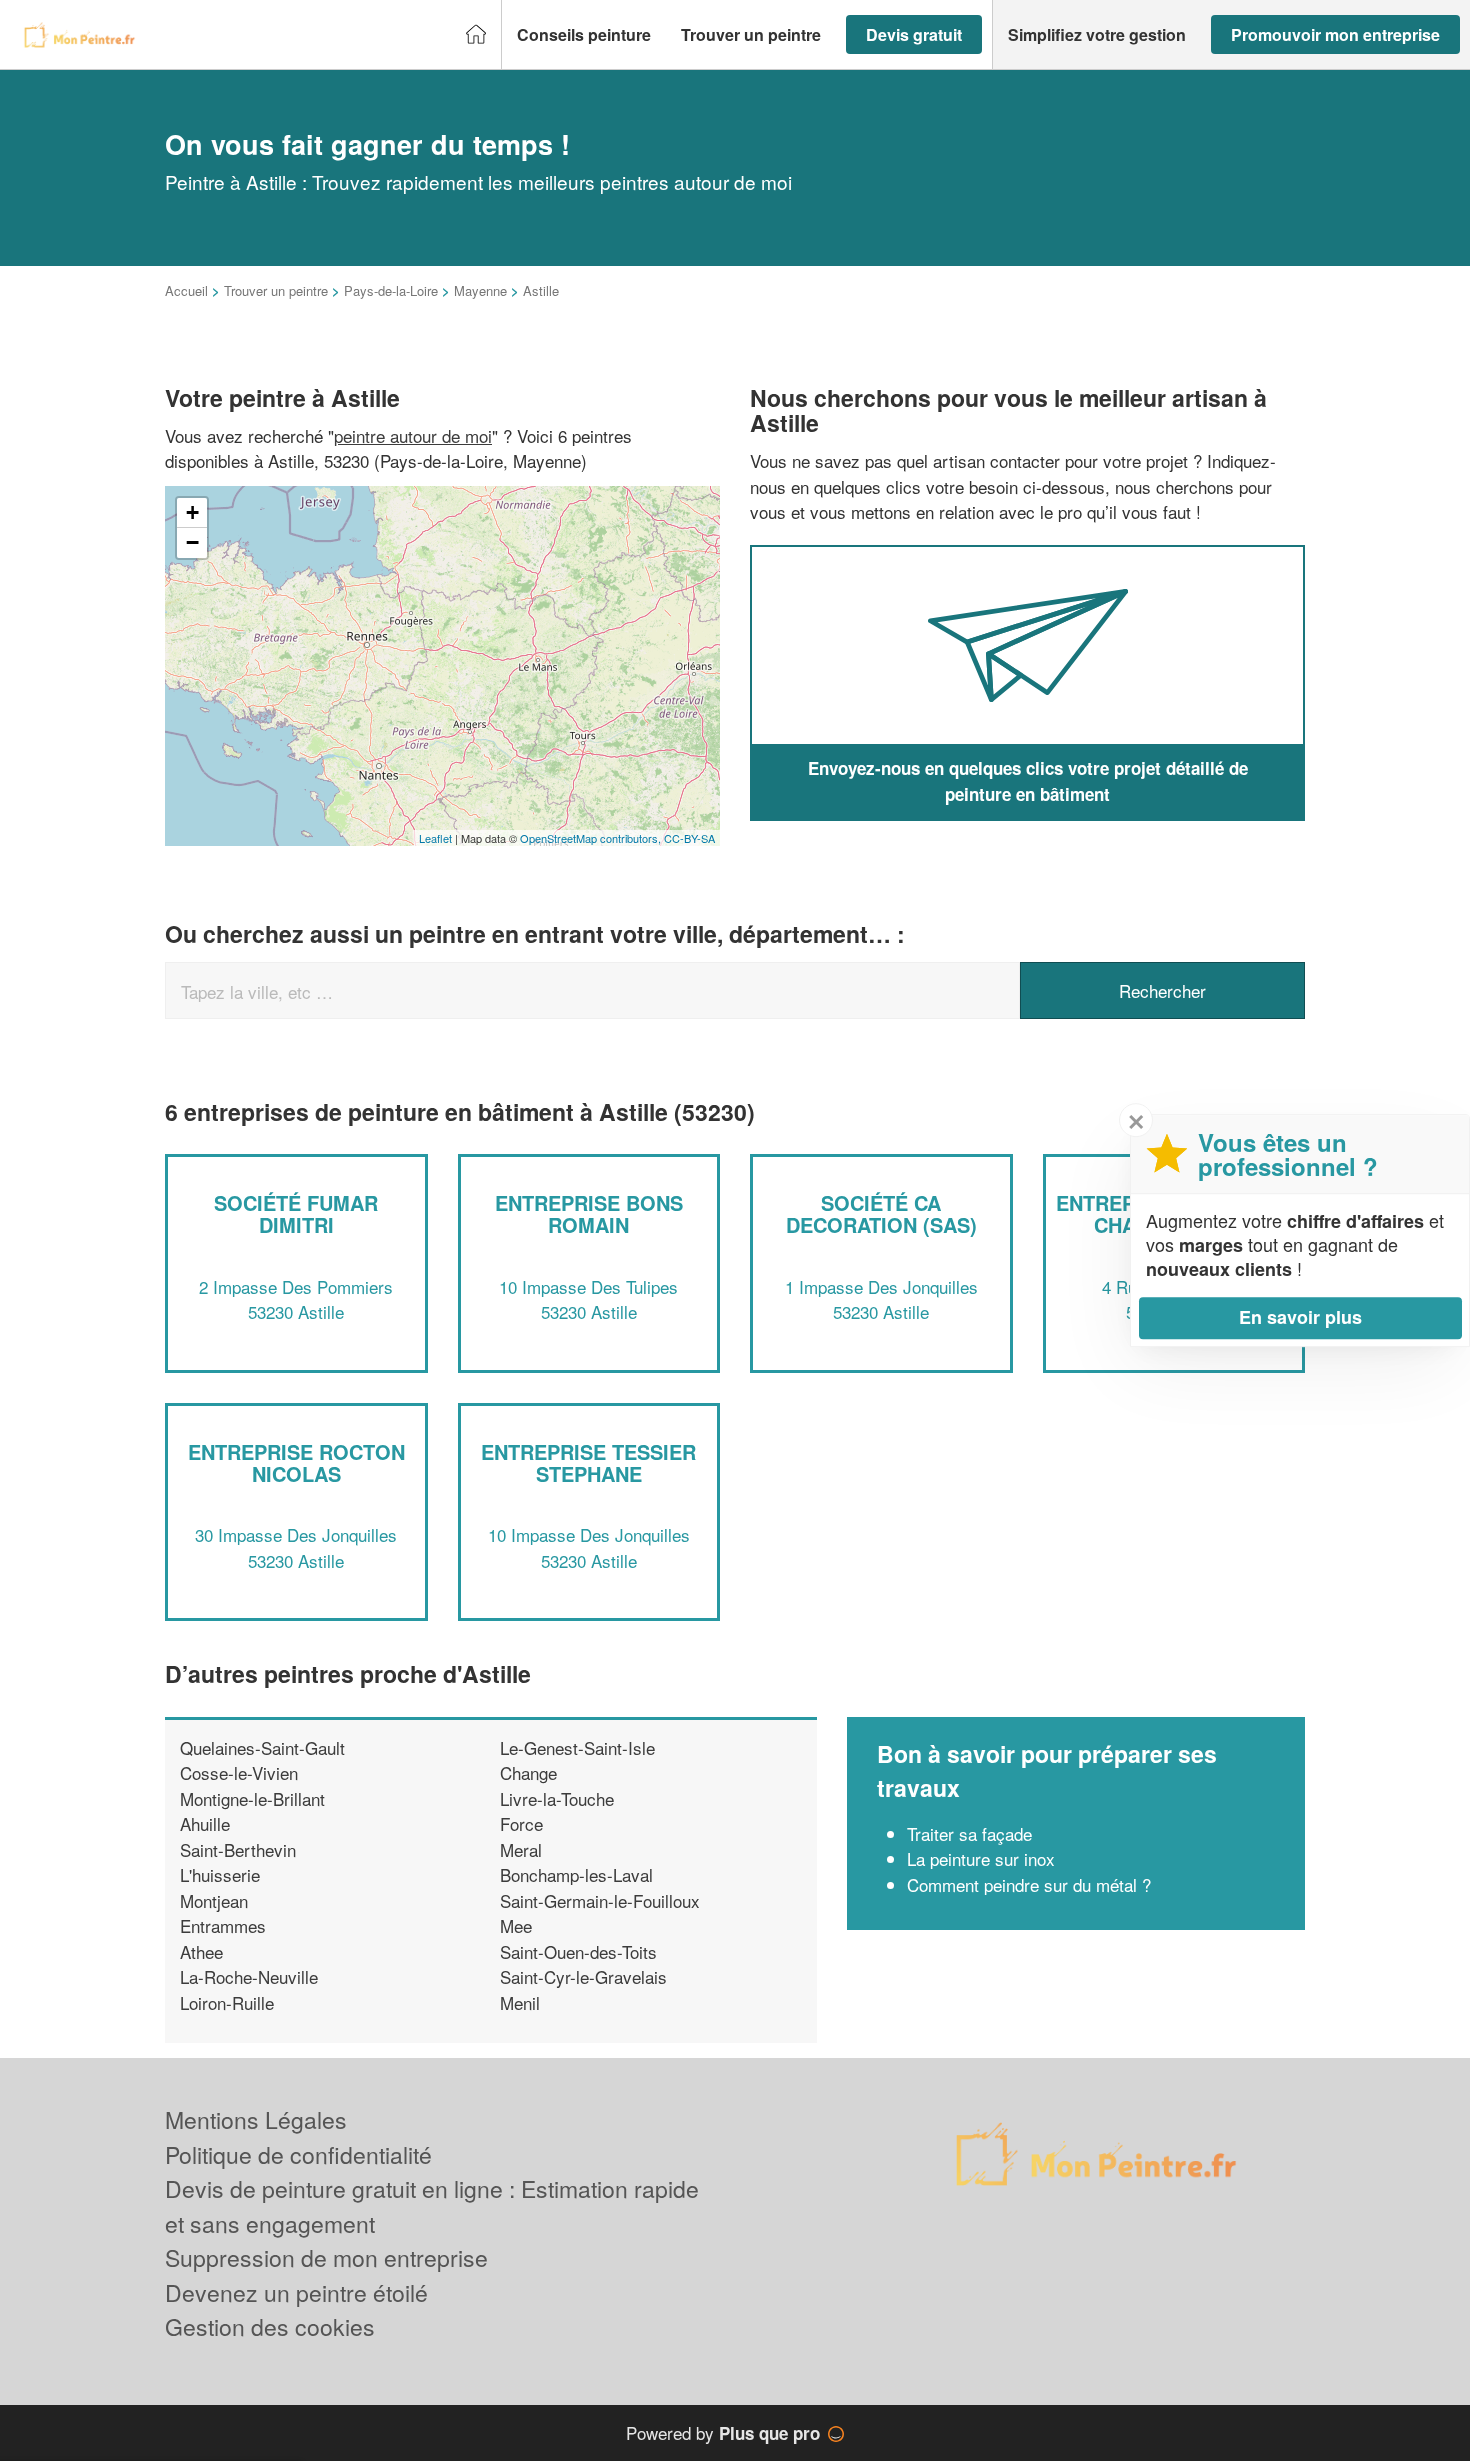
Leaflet (435, 838)
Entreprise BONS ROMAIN (589, 1213)
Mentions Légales (256, 2119)
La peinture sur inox (981, 1858)
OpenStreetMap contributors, (592, 838)
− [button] (192, 542)
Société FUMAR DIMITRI (296, 1213)
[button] (584, 35)
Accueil (186, 290)
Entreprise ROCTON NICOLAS (296, 1462)
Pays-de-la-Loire (391, 290)
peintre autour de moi (413, 435)
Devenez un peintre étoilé (296, 2292)
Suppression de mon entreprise (326, 2257)
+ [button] (192, 512)
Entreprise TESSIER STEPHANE (588, 1462)
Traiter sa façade (969, 1833)
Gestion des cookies (270, 2326)
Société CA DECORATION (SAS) (881, 1213)
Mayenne (480, 290)
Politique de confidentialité (298, 2154)
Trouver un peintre (276, 290)
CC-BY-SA (689, 838)
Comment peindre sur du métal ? (1029, 1884)
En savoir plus (1300, 1317)
